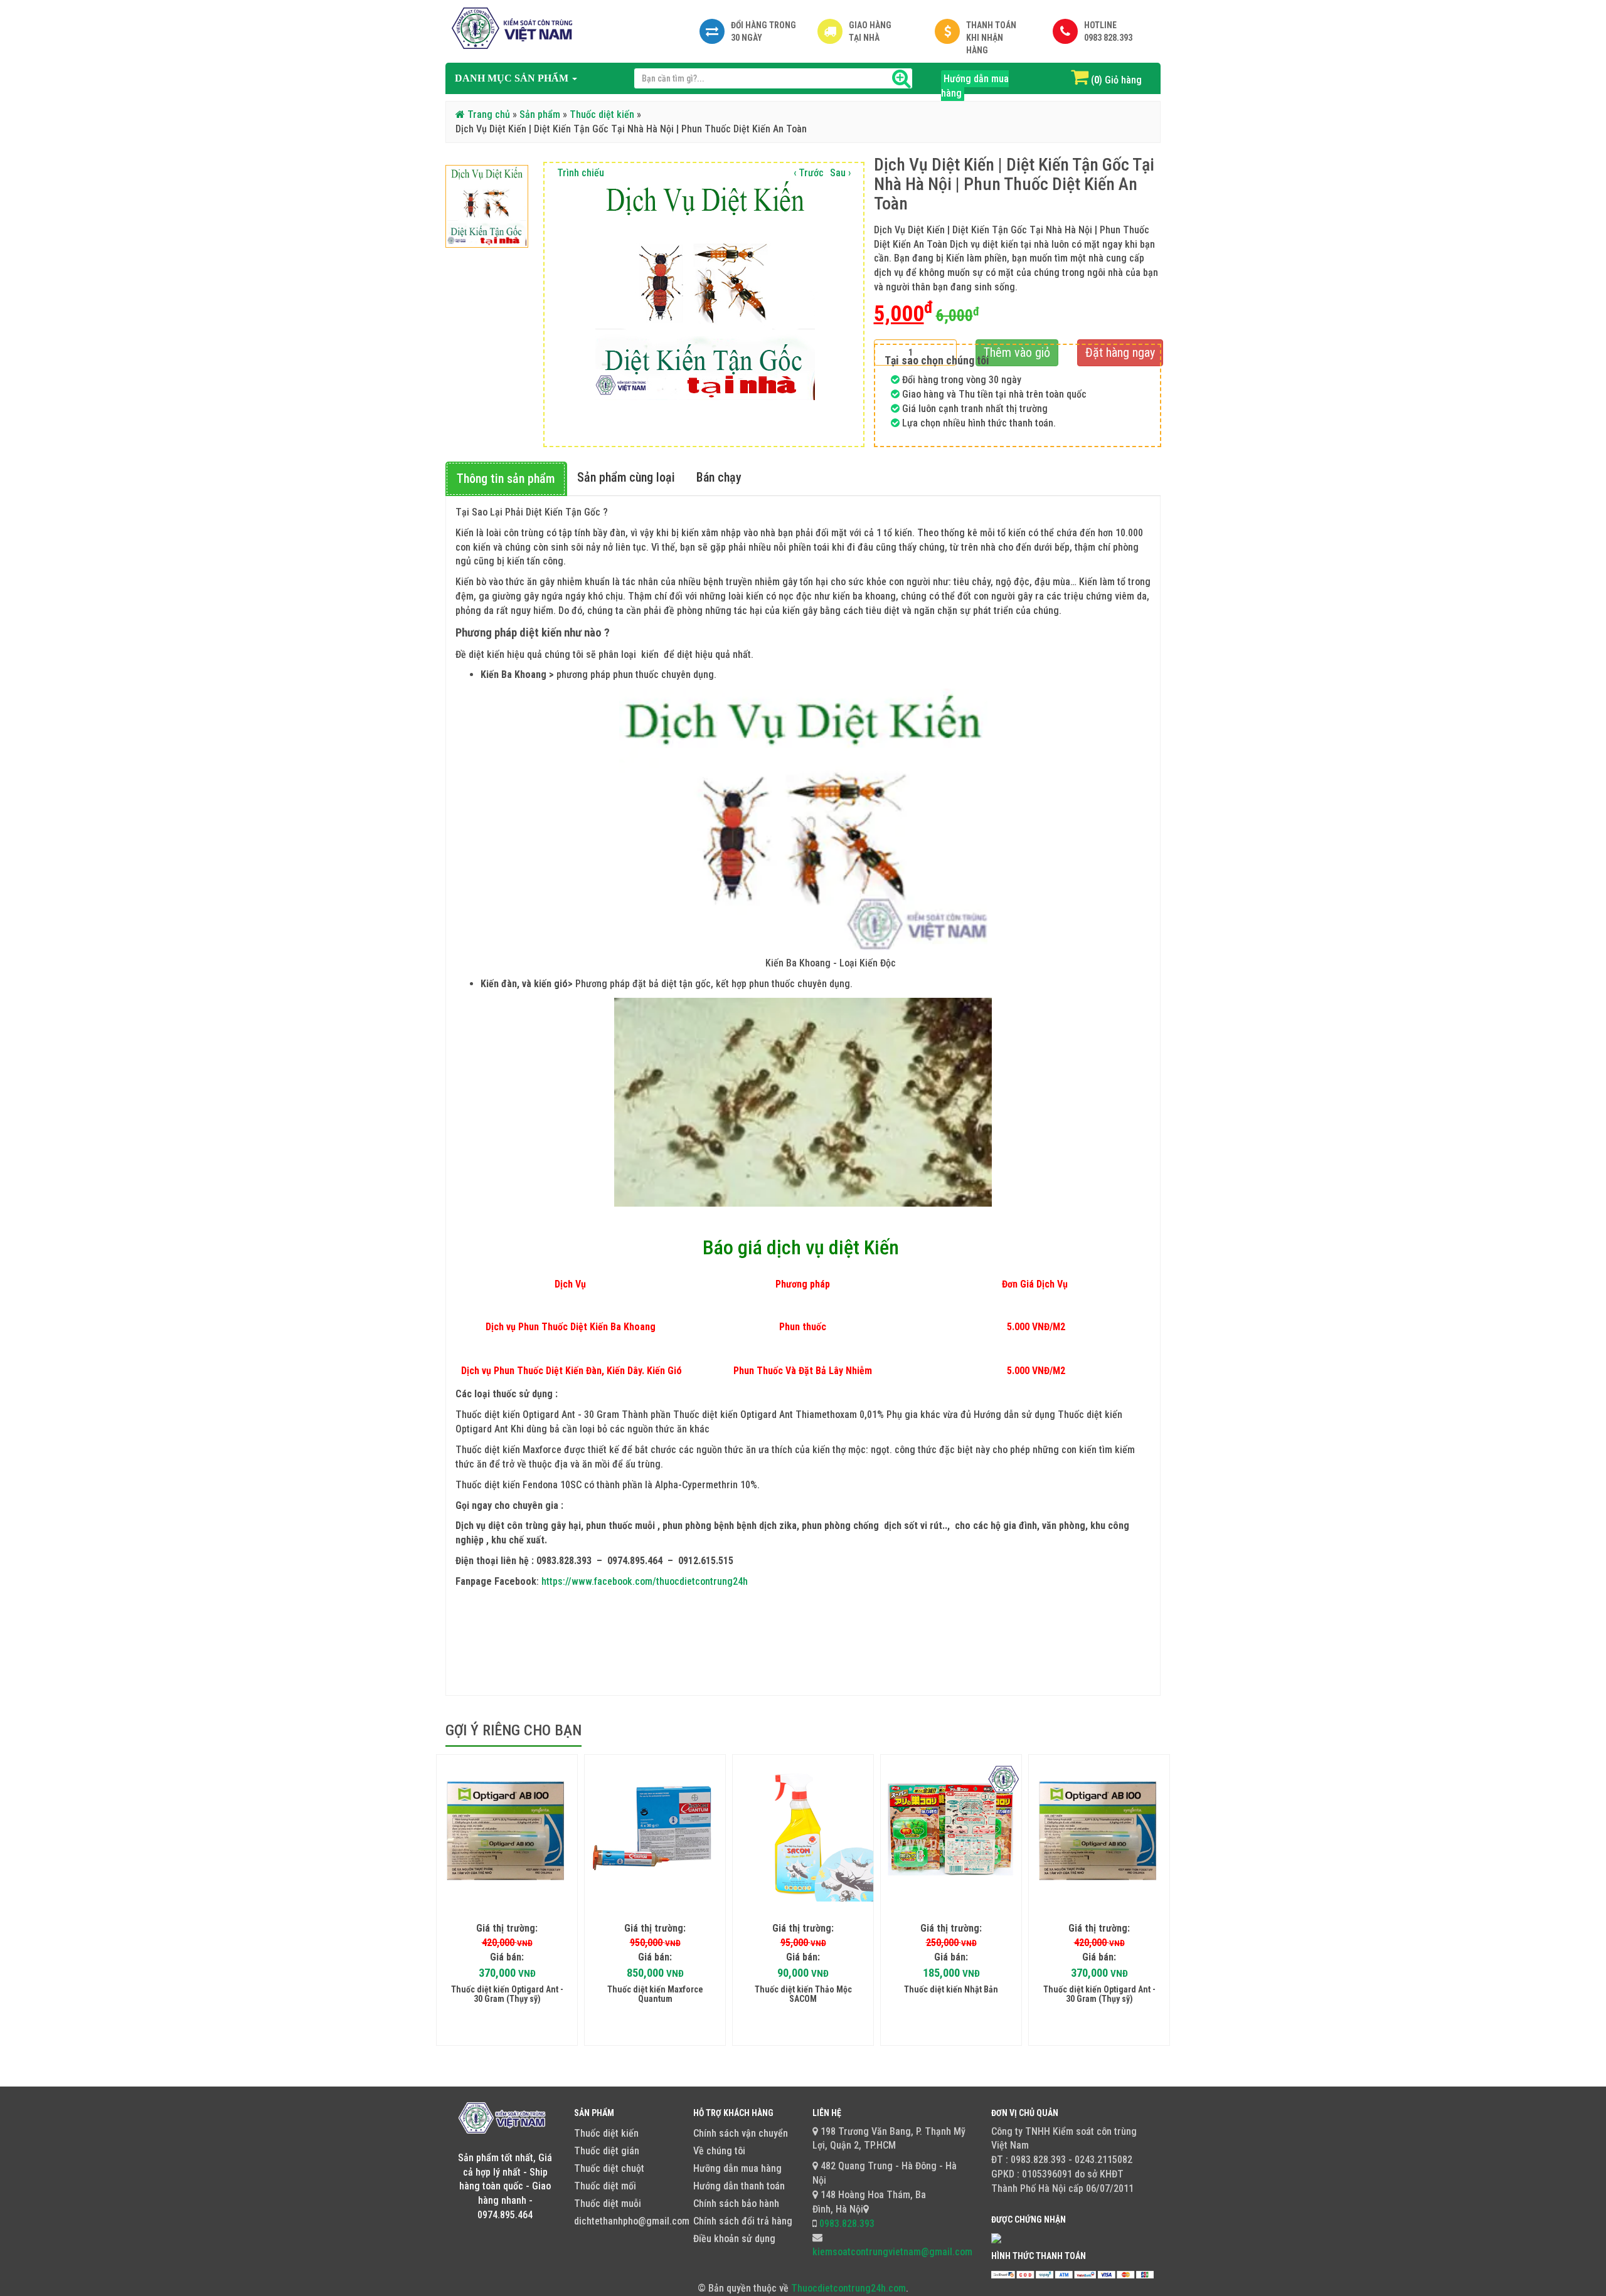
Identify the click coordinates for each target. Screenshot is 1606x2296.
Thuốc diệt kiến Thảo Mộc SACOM (803, 1994)
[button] (516, 78)
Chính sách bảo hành (736, 2203)
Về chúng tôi (719, 2151)
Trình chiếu (581, 173)
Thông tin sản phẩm (506, 479)
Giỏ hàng (1123, 80)
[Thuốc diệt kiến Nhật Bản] (951, 1831)
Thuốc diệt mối (605, 2186)
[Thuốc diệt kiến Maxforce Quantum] (655, 1831)
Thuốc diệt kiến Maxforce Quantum (655, 1994)
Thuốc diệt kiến (602, 114)
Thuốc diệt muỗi (608, 2203)
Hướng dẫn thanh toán (739, 2186)
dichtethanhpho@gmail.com (632, 2221)
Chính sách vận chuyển (741, 2133)
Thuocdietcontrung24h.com (848, 2288)
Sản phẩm (540, 114)
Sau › (840, 173)
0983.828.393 (846, 2224)
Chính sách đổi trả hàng (743, 2221)
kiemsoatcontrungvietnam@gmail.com (892, 2252)
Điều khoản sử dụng (734, 2239)
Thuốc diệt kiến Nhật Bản (951, 1989)
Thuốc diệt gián (607, 2151)
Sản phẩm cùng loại (626, 477)
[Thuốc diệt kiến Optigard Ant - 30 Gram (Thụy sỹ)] (507, 1831)
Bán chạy (719, 477)
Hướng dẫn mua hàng (975, 86)
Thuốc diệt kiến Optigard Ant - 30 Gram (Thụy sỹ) (507, 1994)
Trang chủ (487, 114)
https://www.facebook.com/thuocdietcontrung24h (645, 1581)
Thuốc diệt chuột (609, 2168)
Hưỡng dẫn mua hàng (737, 2168)
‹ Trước (809, 173)
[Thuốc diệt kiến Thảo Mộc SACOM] (803, 1831)
